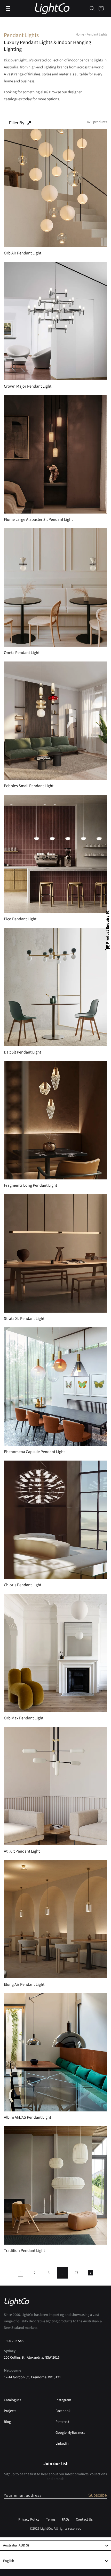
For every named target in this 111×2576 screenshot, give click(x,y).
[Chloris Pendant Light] (55, 1520)
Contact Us (84, 2520)
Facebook (63, 2411)
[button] (92, 9)
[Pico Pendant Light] (55, 854)
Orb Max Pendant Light (24, 1718)
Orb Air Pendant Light (23, 253)
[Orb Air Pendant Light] (55, 188)
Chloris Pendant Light (23, 1585)
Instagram (63, 2400)
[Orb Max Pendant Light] (55, 1653)
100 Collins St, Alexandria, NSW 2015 (32, 2358)
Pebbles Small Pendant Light (29, 786)
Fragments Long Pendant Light (30, 1186)
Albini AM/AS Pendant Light (27, 2118)
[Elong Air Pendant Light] (55, 1919)
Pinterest (62, 2422)
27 (76, 2273)
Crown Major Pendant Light (28, 386)
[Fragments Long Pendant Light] (55, 1120)
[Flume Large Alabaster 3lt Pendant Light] (55, 454)
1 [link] (21, 2273)
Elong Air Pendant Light (24, 1985)
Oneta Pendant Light (22, 653)
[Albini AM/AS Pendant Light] (55, 2052)
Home (80, 34)
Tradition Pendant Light (24, 2251)
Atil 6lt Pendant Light (22, 1851)
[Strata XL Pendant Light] (55, 1253)
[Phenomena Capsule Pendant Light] (55, 1387)
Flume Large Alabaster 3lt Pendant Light (38, 520)
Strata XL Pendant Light (24, 1319)
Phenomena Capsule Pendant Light (34, 1452)
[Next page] (90, 2273)
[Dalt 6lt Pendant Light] (55, 987)
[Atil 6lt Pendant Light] (55, 1786)
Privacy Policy (29, 2520)
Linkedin (62, 2444)
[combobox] (55, 2545)
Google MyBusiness (70, 2433)
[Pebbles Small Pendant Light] (55, 721)
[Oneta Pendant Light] (55, 588)
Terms (51, 2520)
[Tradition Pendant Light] (55, 2185)
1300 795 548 (14, 2341)
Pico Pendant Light (20, 919)
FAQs (66, 2520)
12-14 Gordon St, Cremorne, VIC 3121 (32, 2377)
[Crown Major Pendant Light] (55, 321)
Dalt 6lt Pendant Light (22, 1052)
